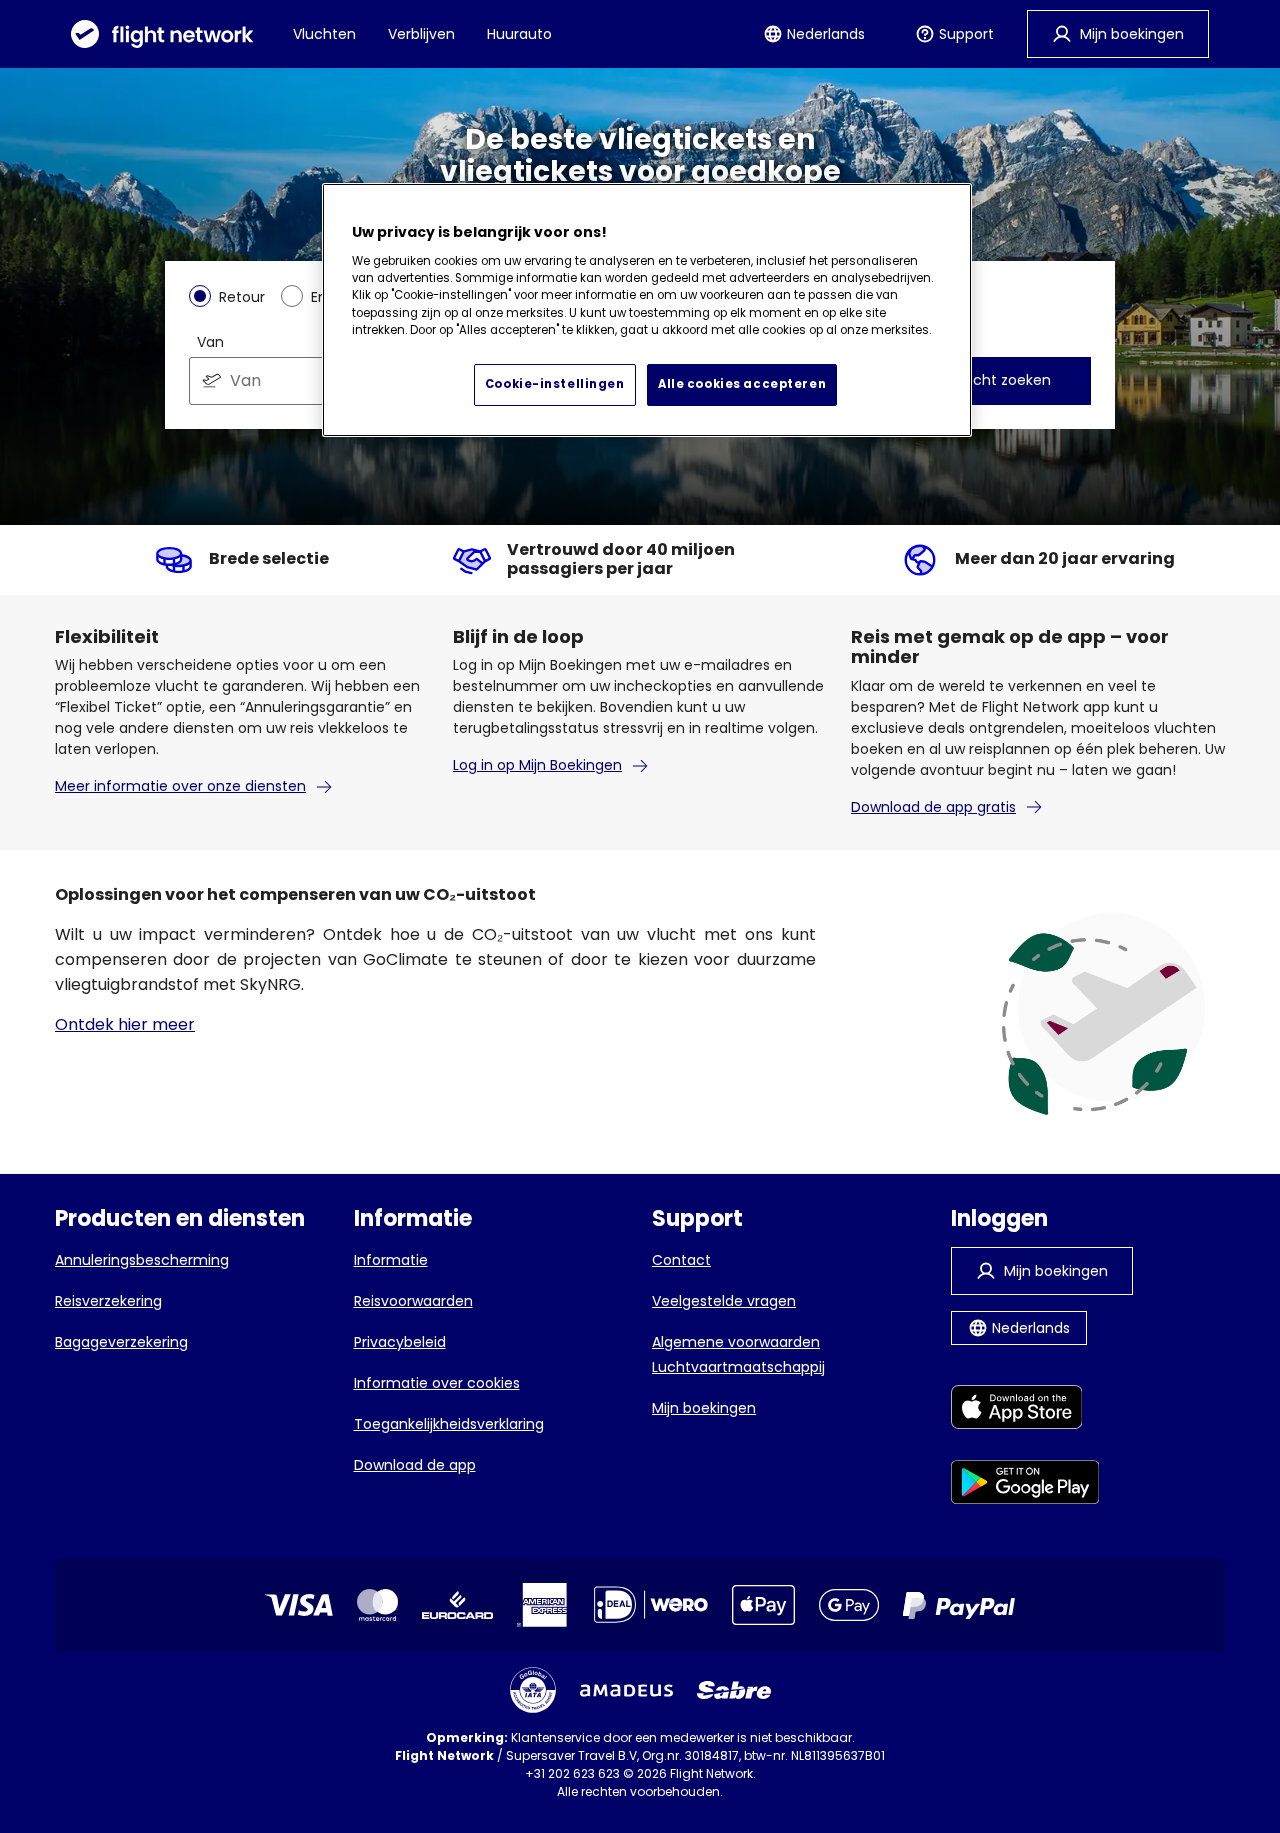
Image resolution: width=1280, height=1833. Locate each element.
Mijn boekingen (704, 1408)
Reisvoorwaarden (413, 1301)
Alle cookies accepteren (742, 384)
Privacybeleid (400, 1342)
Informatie (391, 1260)
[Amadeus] (626, 1690)
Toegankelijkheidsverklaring (449, 1424)
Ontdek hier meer (125, 1024)
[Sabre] (734, 1690)
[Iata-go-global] (533, 1690)
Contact (681, 1260)
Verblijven (421, 34)
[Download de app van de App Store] (1025, 1410)
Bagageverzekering (121, 1342)
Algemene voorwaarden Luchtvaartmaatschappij (738, 1354)
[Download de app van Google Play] (1025, 1485)
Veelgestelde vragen (724, 1301)
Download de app (415, 1465)
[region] (647, 310)
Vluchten (324, 34)
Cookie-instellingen (555, 384)
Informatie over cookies (437, 1383)
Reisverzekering (108, 1301)
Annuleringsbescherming (142, 1260)
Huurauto (519, 34)
